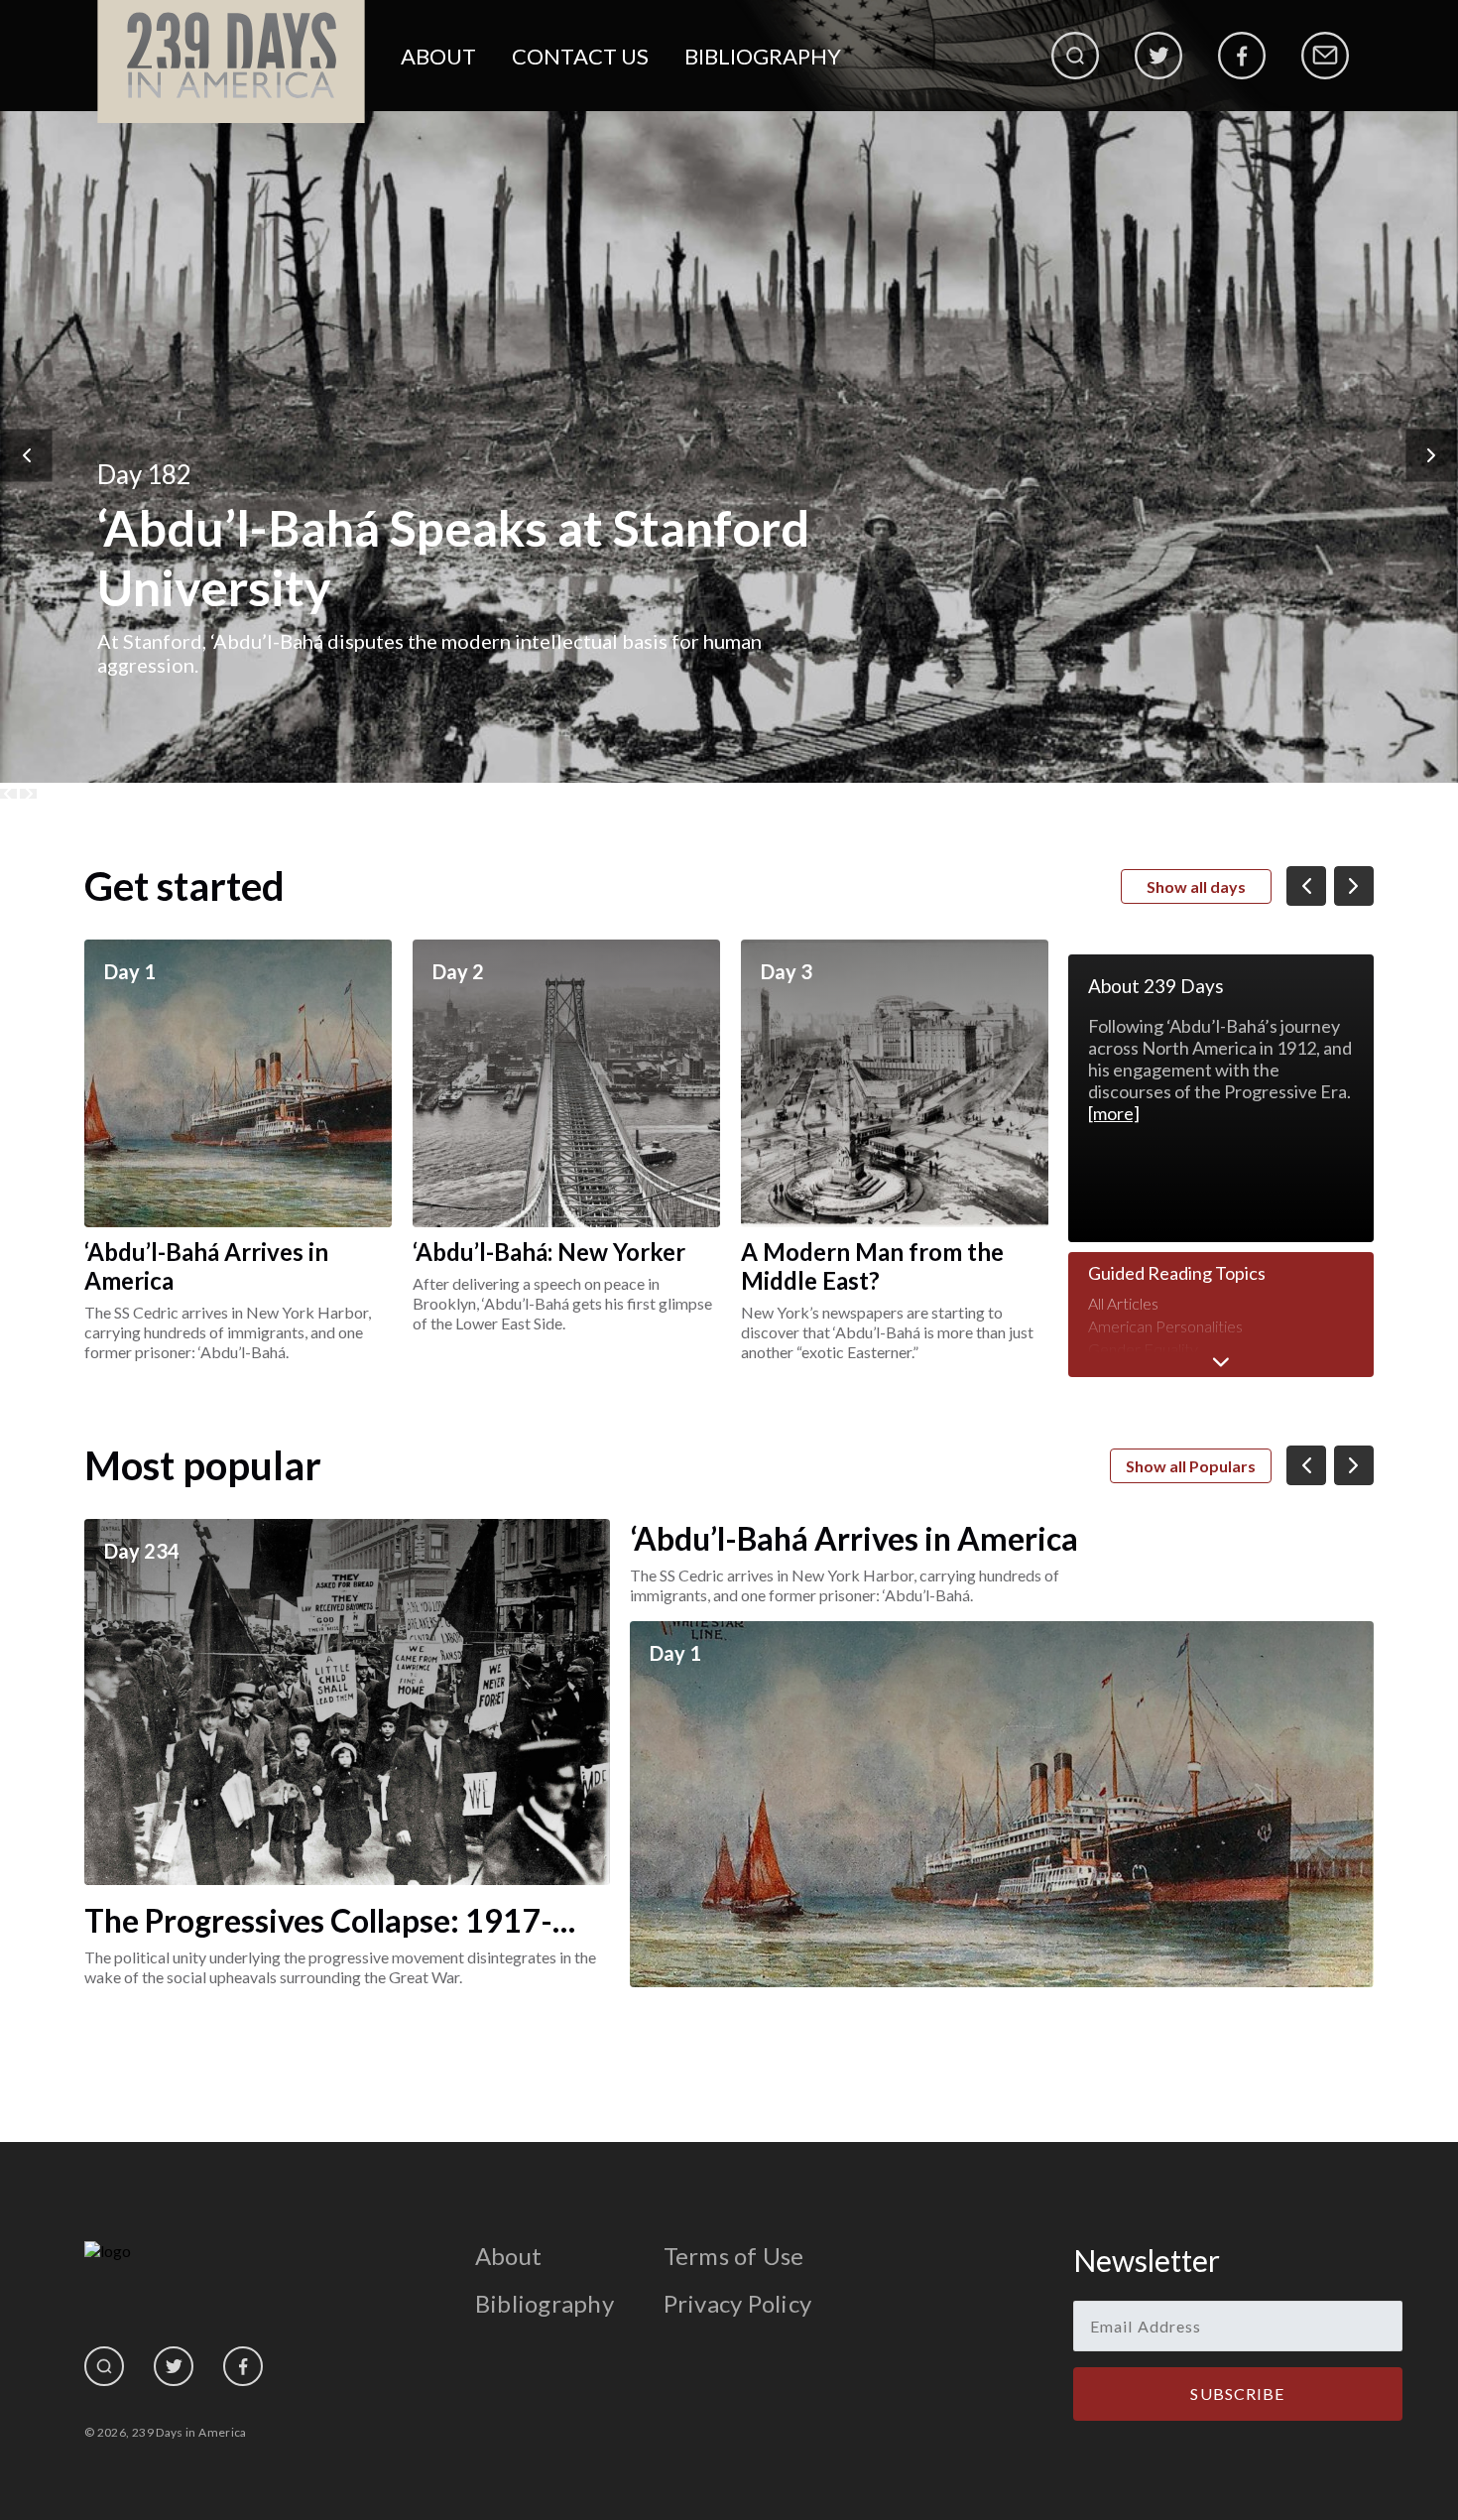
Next (1432, 455)
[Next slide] (28, 794)
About (438, 56)
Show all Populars (1191, 1466)
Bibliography (763, 56)
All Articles (1123, 1303)
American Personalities (1165, 1326)
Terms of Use (734, 2256)
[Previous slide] (8, 794)
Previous (27, 455)
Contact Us (580, 56)
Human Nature (1139, 1372)
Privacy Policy (737, 2303)
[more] (1114, 1113)
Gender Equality (1143, 1349)
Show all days (1196, 886)
